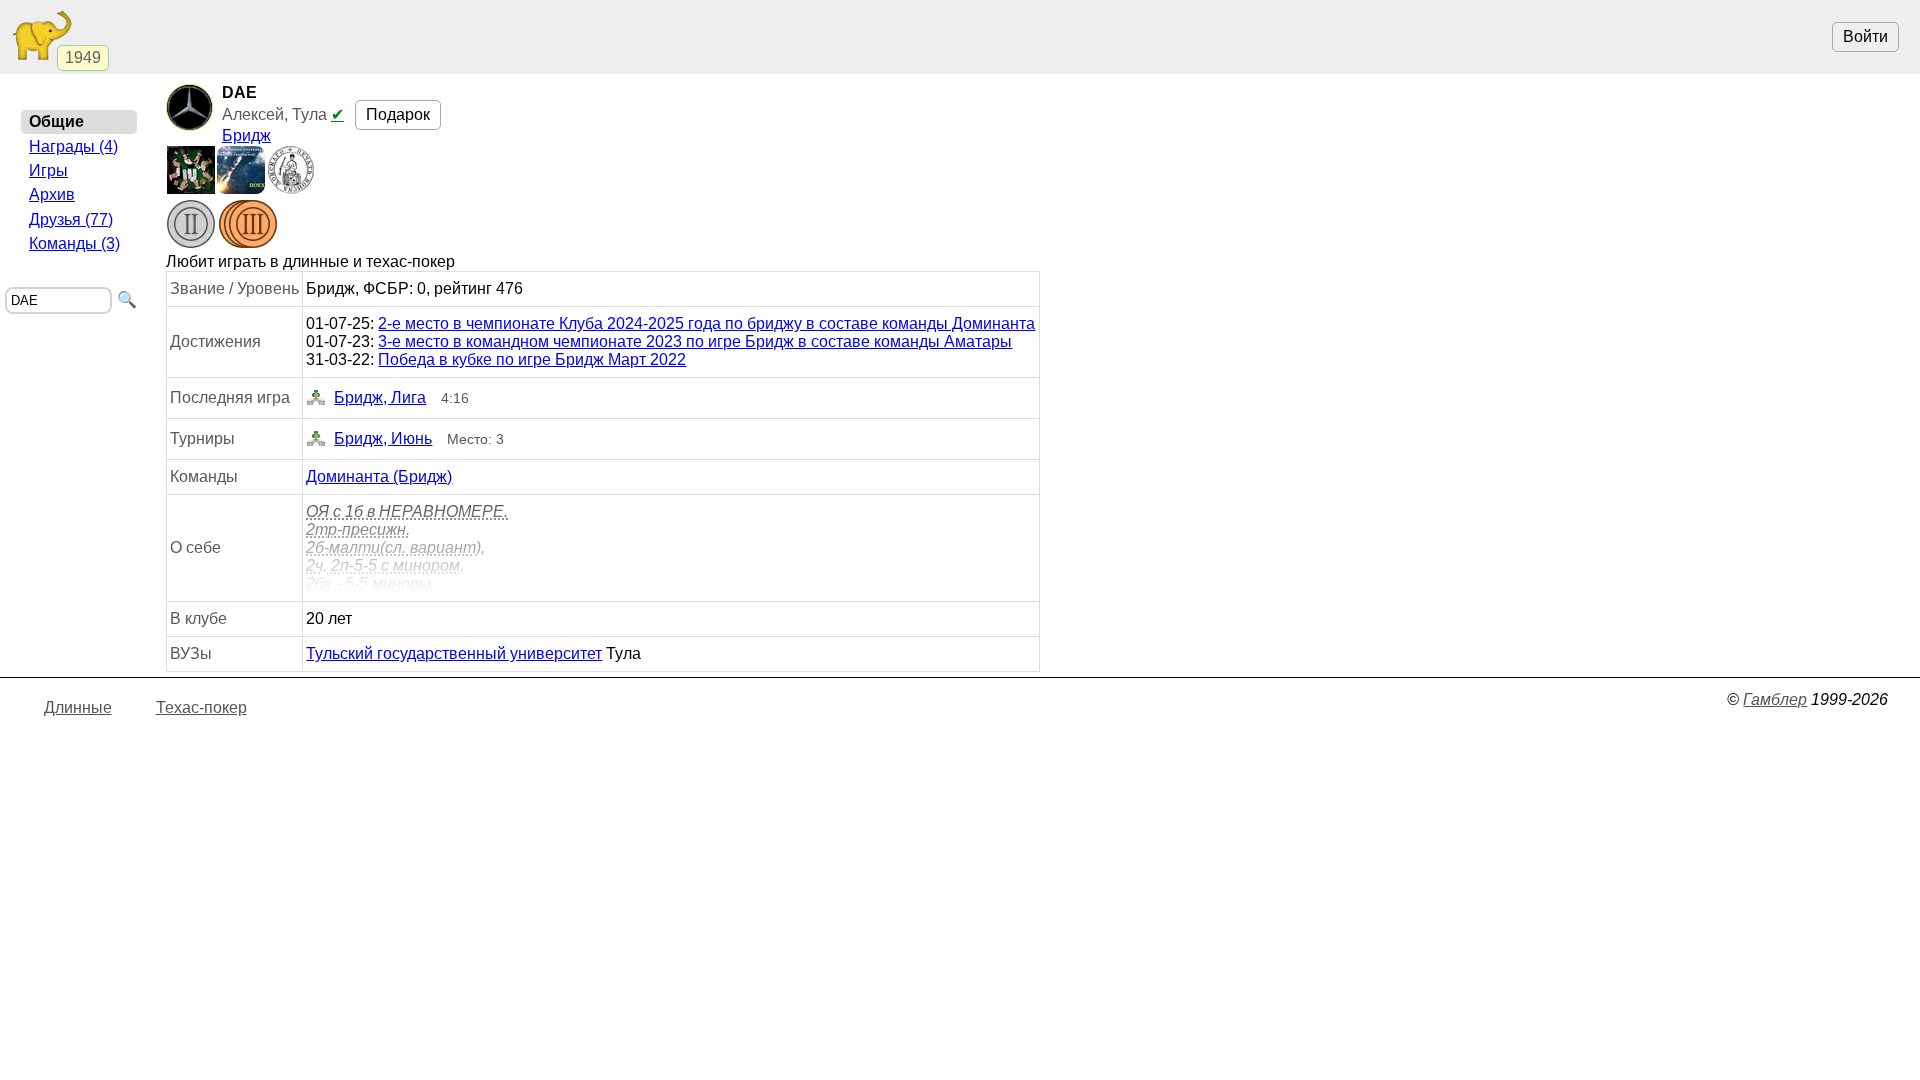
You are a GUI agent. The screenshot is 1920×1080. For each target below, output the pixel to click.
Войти (1865, 36)
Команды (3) (74, 243)
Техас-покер (201, 707)
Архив (52, 194)
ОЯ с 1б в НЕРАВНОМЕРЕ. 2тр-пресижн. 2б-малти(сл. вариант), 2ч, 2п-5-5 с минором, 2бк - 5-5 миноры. (407, 547)
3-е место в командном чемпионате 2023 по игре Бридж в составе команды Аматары (695, 341)
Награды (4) (73, 146)
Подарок (398, 114)
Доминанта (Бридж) (379, 476)
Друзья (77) (71, 219)
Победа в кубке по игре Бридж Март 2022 (532, 359)
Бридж (246, 135)
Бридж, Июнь (383, 438)
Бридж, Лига (380, 397)
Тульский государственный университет (454, 653)
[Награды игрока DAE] (222, 226)
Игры (48, 170)
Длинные (78, 707)
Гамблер (1775, 699)
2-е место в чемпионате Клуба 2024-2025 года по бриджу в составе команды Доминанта (706, 323)
